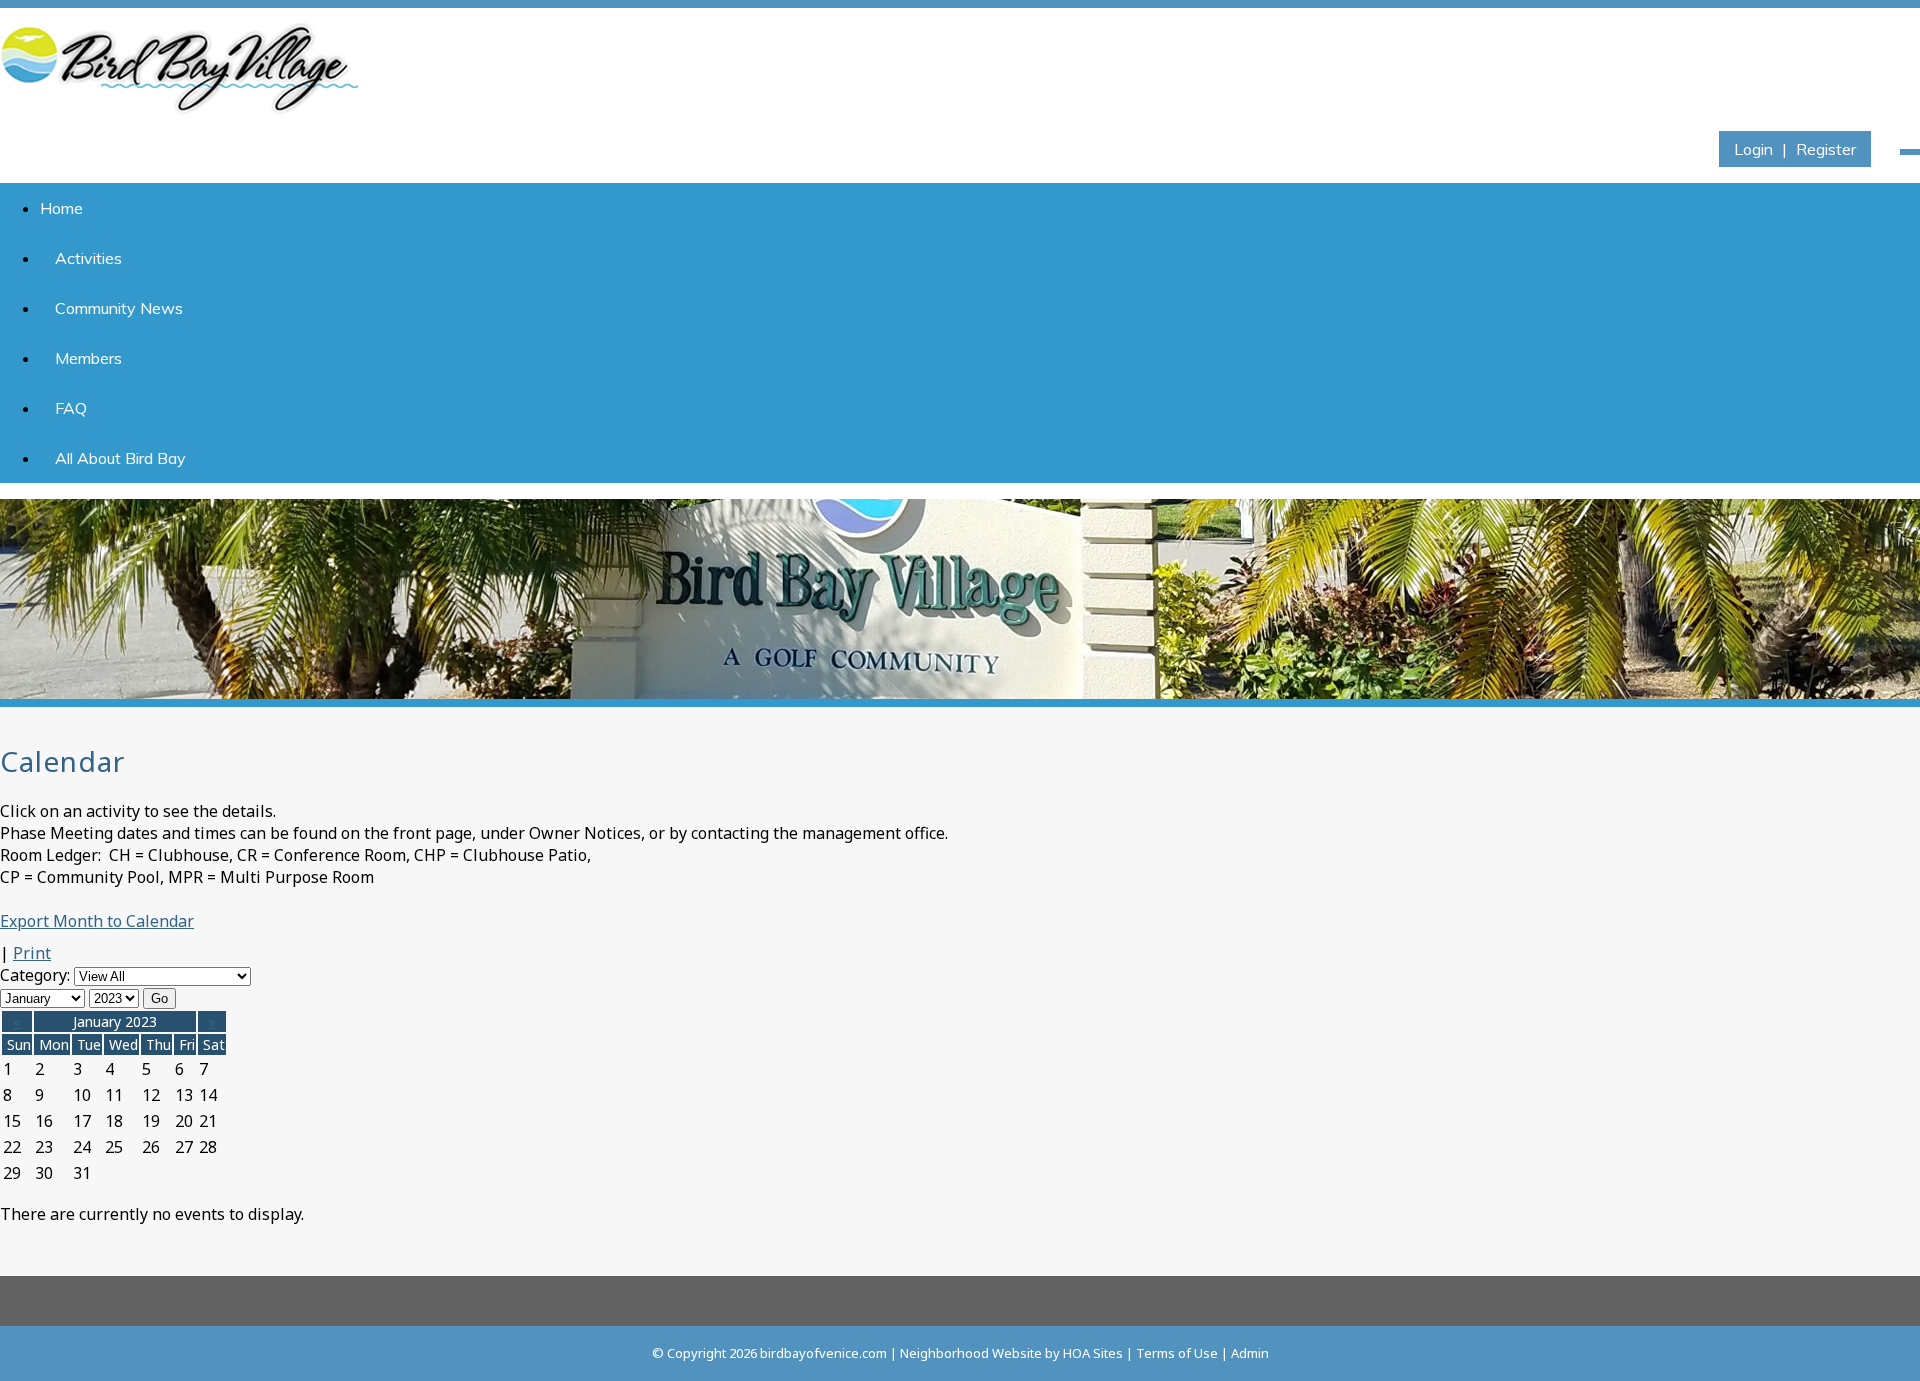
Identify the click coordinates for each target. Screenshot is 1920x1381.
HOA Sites (1093, 1353)
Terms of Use (1177, 1353)
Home (61, 208)
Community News (119, 308)
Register (1826, 149)
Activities (88, 258)
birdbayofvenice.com (823, 1353)
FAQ (71, 408)
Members (88, 358)
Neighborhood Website (971, 1353)
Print (32, 953)
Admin (1250, 1353)
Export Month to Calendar (97, 921)
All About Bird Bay (120, 458)
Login (1753, 149)
